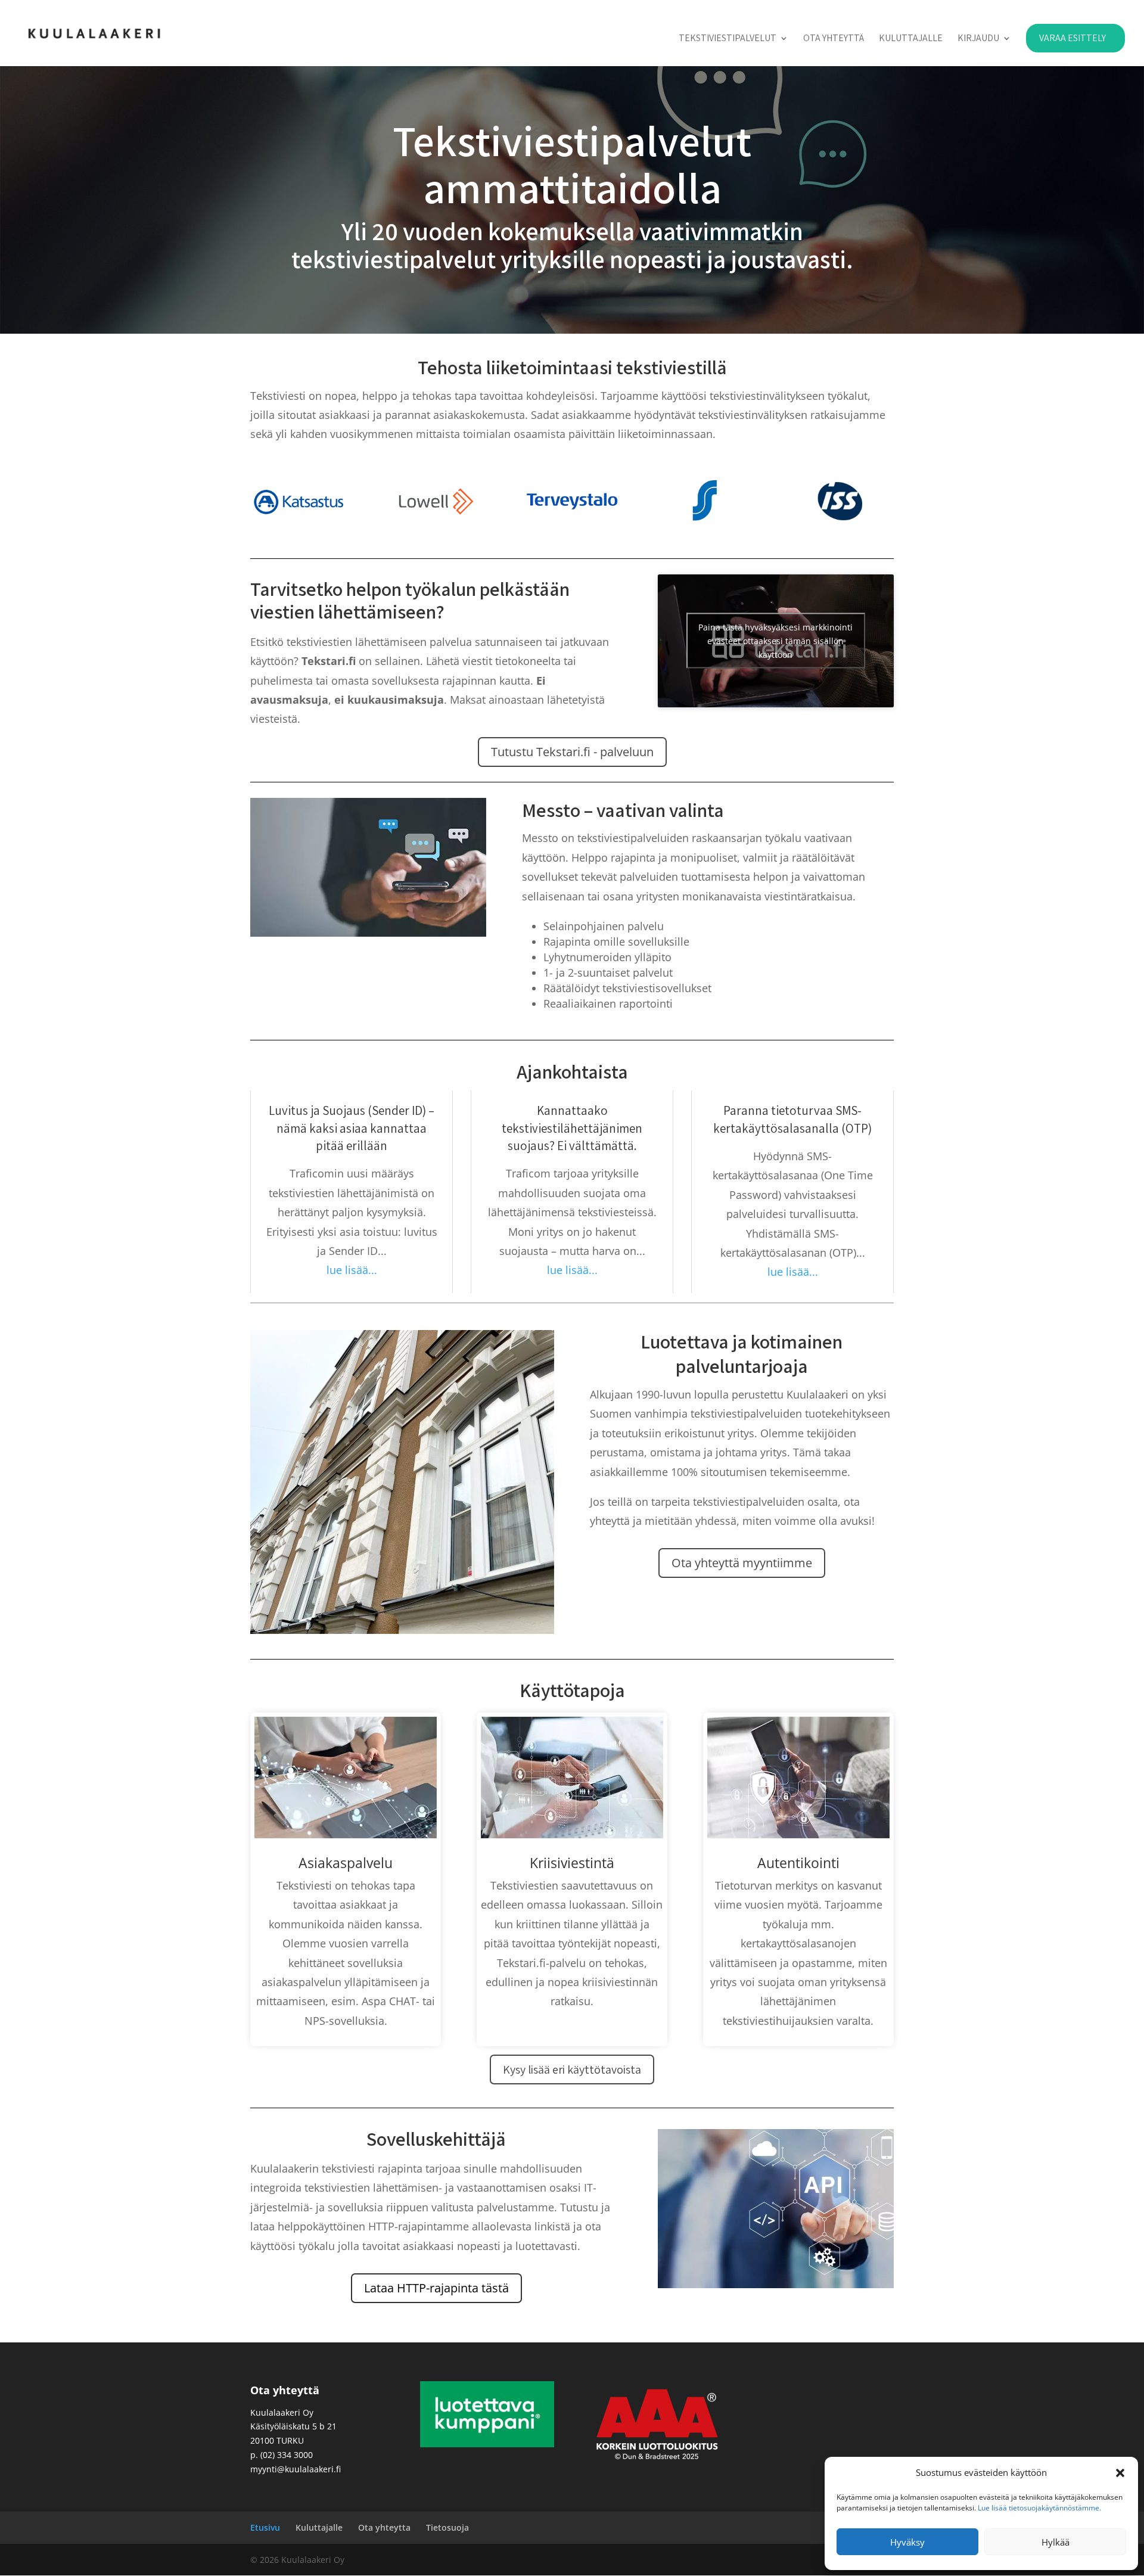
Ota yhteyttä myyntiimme (742, 1563)
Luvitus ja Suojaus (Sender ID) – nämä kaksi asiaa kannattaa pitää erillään (352, 1128)
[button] (1120, 2473)
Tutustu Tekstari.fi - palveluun (572, 752)
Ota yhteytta (384, 2527)
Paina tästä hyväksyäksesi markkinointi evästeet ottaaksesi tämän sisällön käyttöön (775, 641)
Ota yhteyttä (834, 39)
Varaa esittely (1072, 38)
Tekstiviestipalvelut (728, 39)
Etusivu (265, 2527)
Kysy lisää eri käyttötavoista (572, 2069)
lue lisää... (352, 1270)
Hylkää (1056, 2542)
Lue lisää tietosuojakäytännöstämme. (1039, 2508)
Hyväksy (907, 2542)
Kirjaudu (978, 39)
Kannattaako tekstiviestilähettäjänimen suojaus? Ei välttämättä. (572, 1128)
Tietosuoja (447, 2527)
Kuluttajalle (911, 39)
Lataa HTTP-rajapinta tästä (436, 2288)
